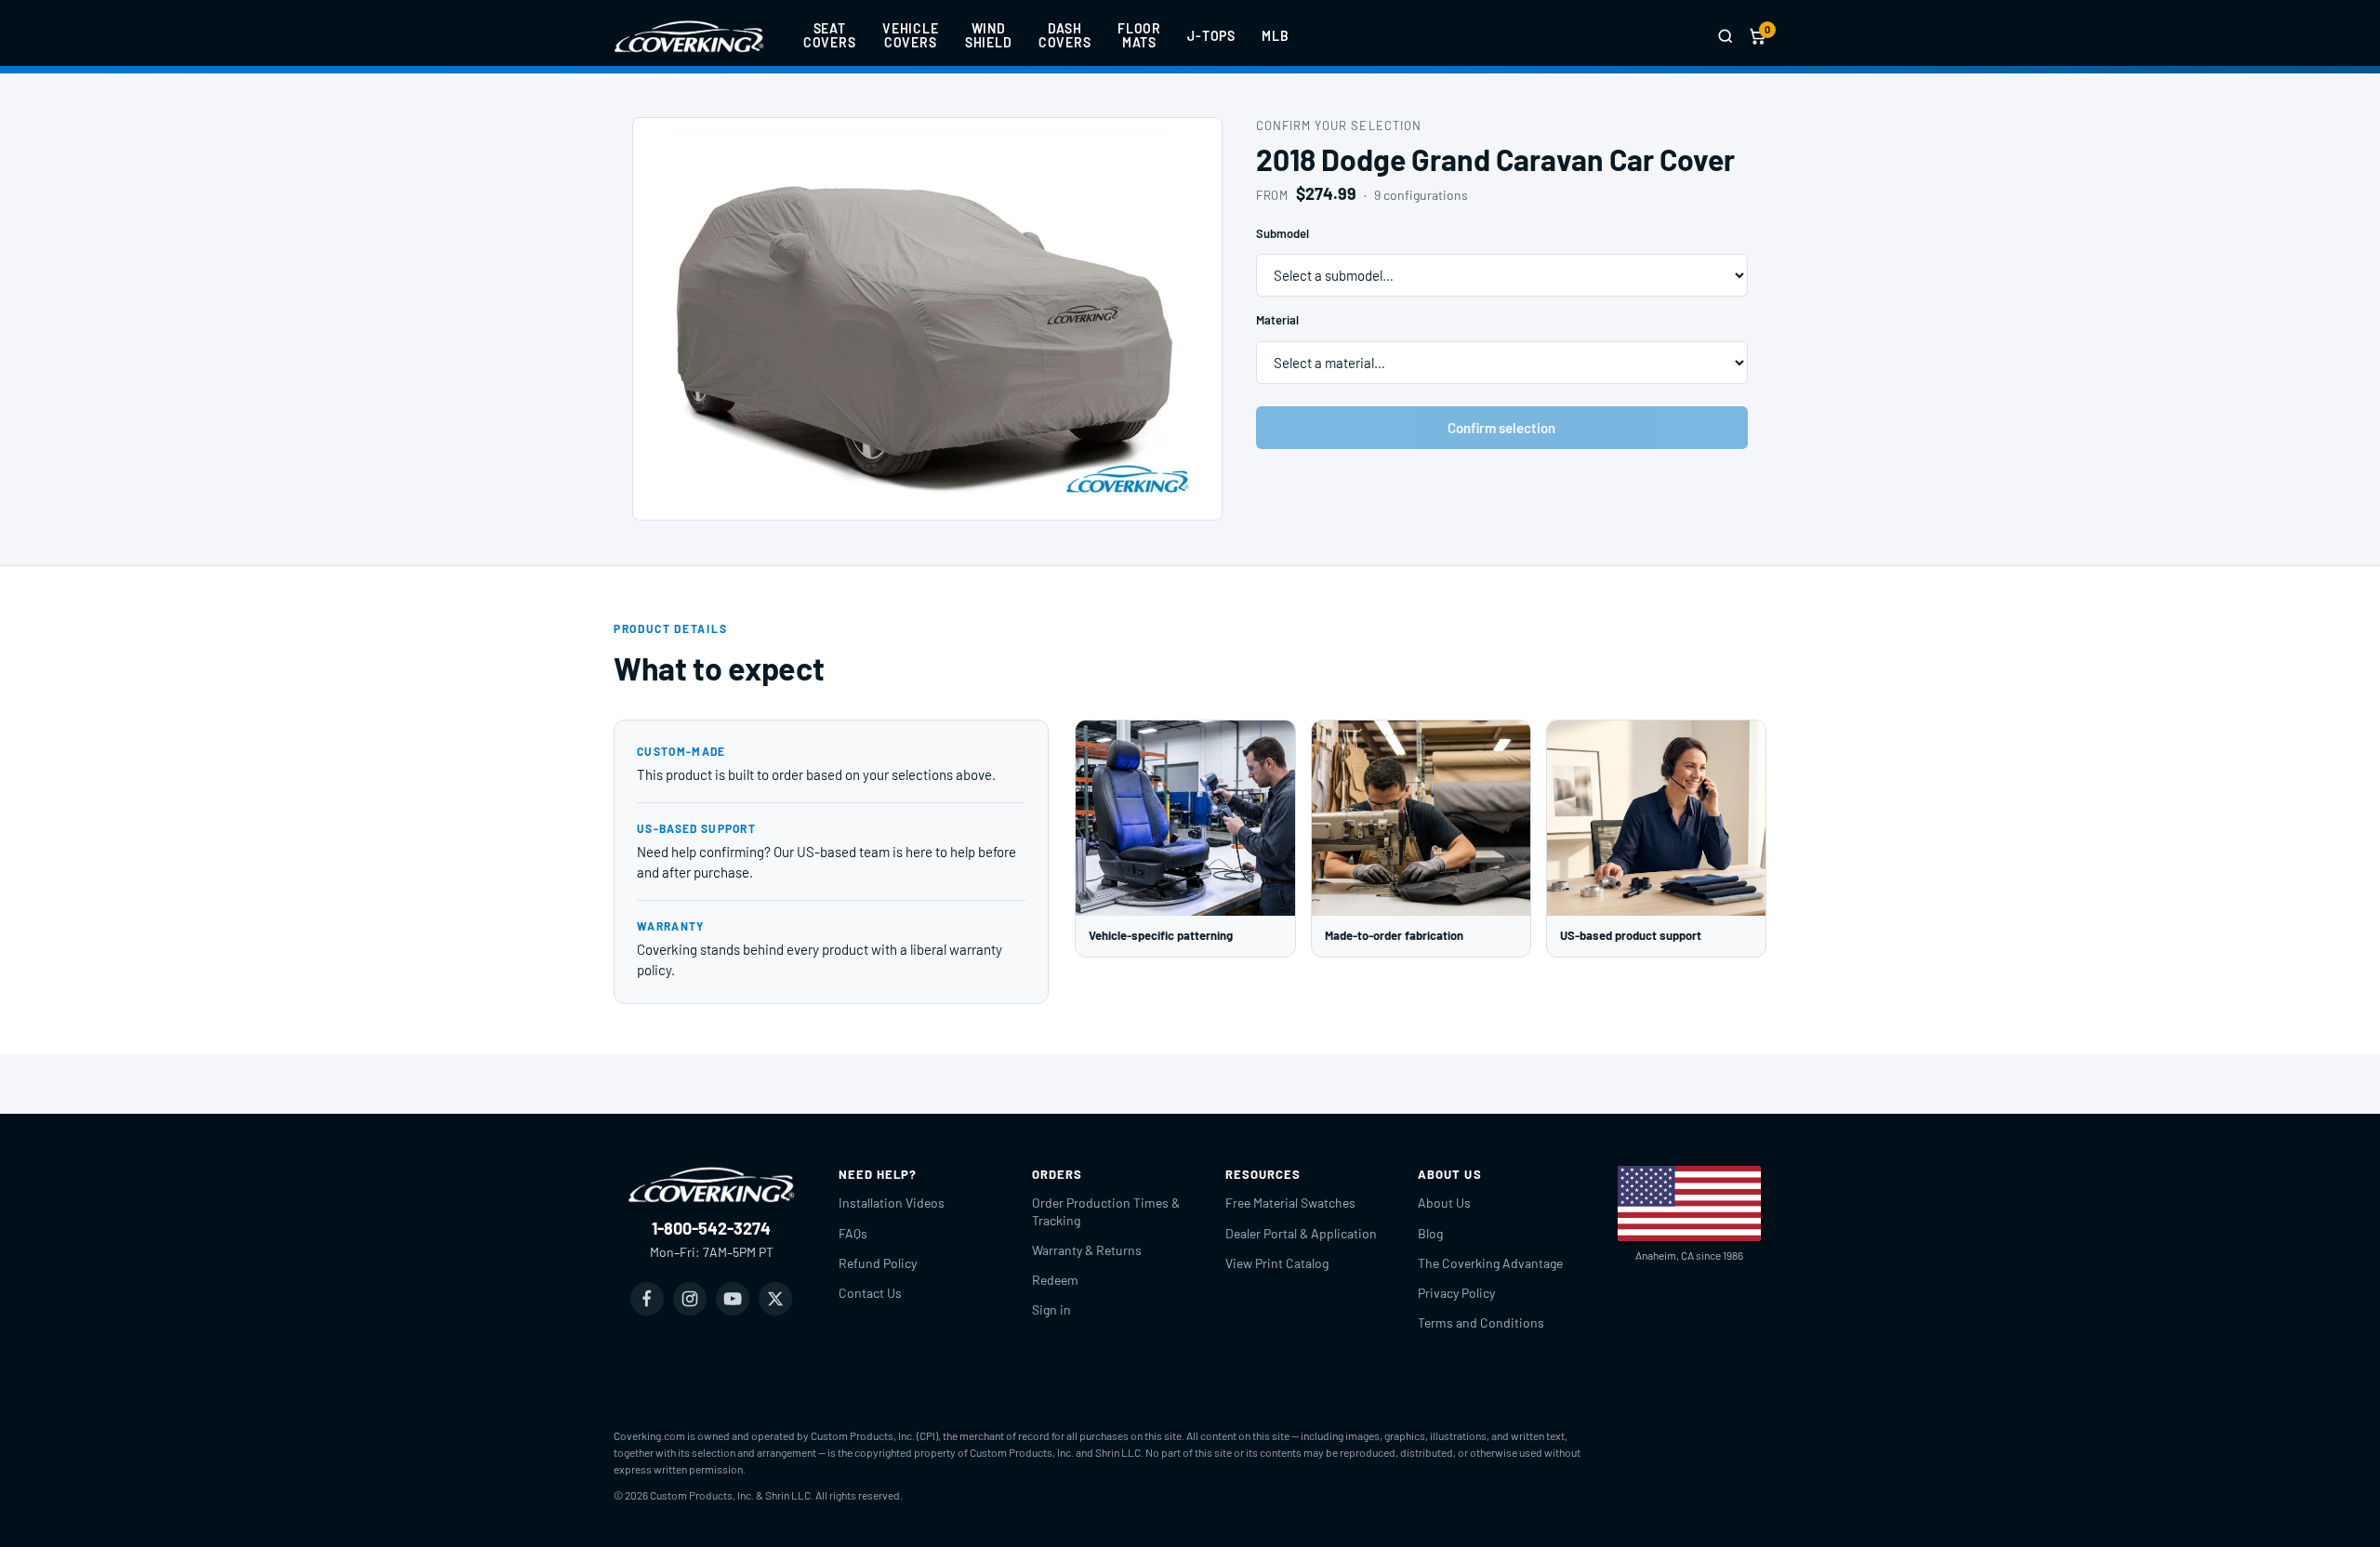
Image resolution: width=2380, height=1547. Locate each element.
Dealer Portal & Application (1301, 1233)
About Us (1444, 1203)
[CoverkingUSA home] (689, 36)
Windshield (989, 35)
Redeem (1055, 1280)
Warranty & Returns (1087, 1250)
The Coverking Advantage (1490, 1263)
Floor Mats (1139, 35)
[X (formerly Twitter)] (775, 1299)
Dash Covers (1065, 35)
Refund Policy (878, 1263)
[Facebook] (647, 1299)
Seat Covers (830, 35)
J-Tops (1211, 36)
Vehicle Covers (911, 35)
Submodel (1283, 233)
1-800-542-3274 (711, 1228)
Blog (1430, 1233)
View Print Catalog (1277, 1263)
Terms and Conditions (1481, 1322)
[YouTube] (733, 1299)
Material (1277, 320)
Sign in (1051, 1309)
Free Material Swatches (1290, 1203)
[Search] (1725, 36)
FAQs (853, 1233)
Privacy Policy (1456, 1293)
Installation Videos (892, 1203)
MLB (1276, 36)
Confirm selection (1501, 428)
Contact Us (870, 1293)
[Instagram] (690, 1299)
